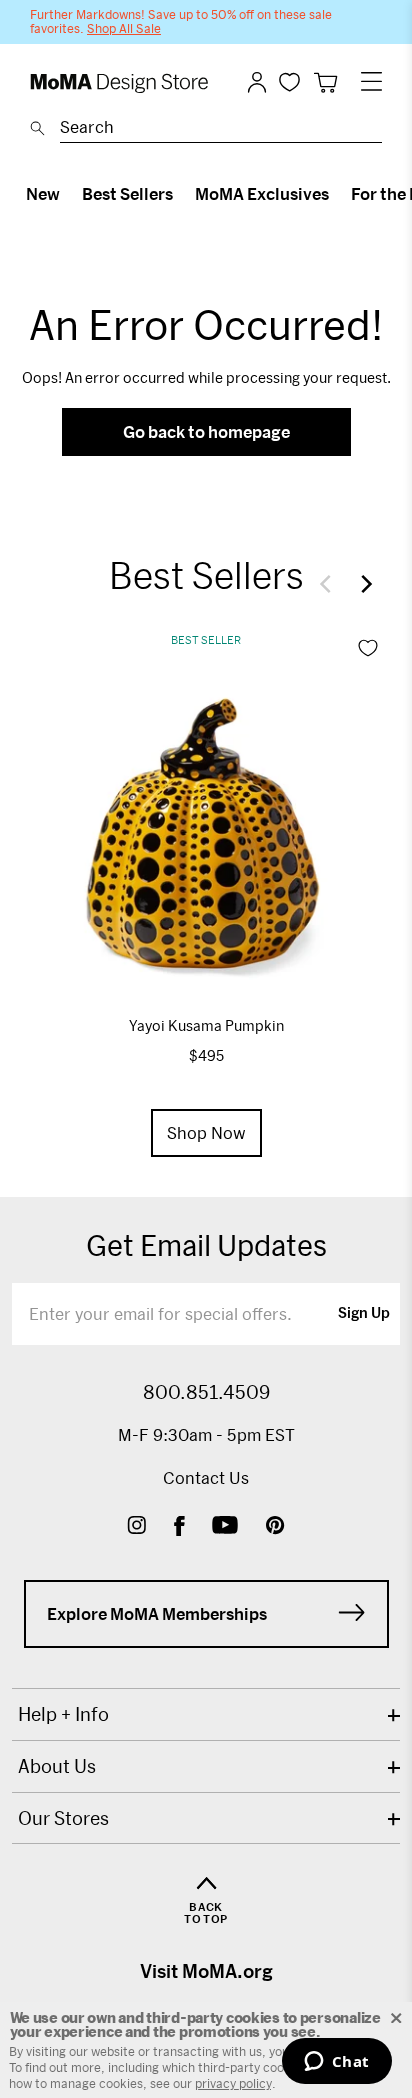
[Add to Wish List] (368, 648)
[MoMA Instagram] (136, 1527)
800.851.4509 (206, 1392)
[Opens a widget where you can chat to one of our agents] (336, 2063)
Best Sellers (127, 193)
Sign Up (364, 1314)
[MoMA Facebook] (179, 1527)
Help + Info (63, 1714)
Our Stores (63, 1818)
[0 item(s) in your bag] (325, 82)
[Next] (362, 584)
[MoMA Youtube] (225, 1527)
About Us (57, 1766)
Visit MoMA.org (206, 1971)
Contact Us (206, 1477)
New (43, 193)
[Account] (257, 82)
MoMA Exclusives (262, 193)
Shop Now (206, 1132)
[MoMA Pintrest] (275, 1527)
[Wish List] (289, 81)
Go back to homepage (206, 431)
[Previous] (330, 584)
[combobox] (221, 130)
